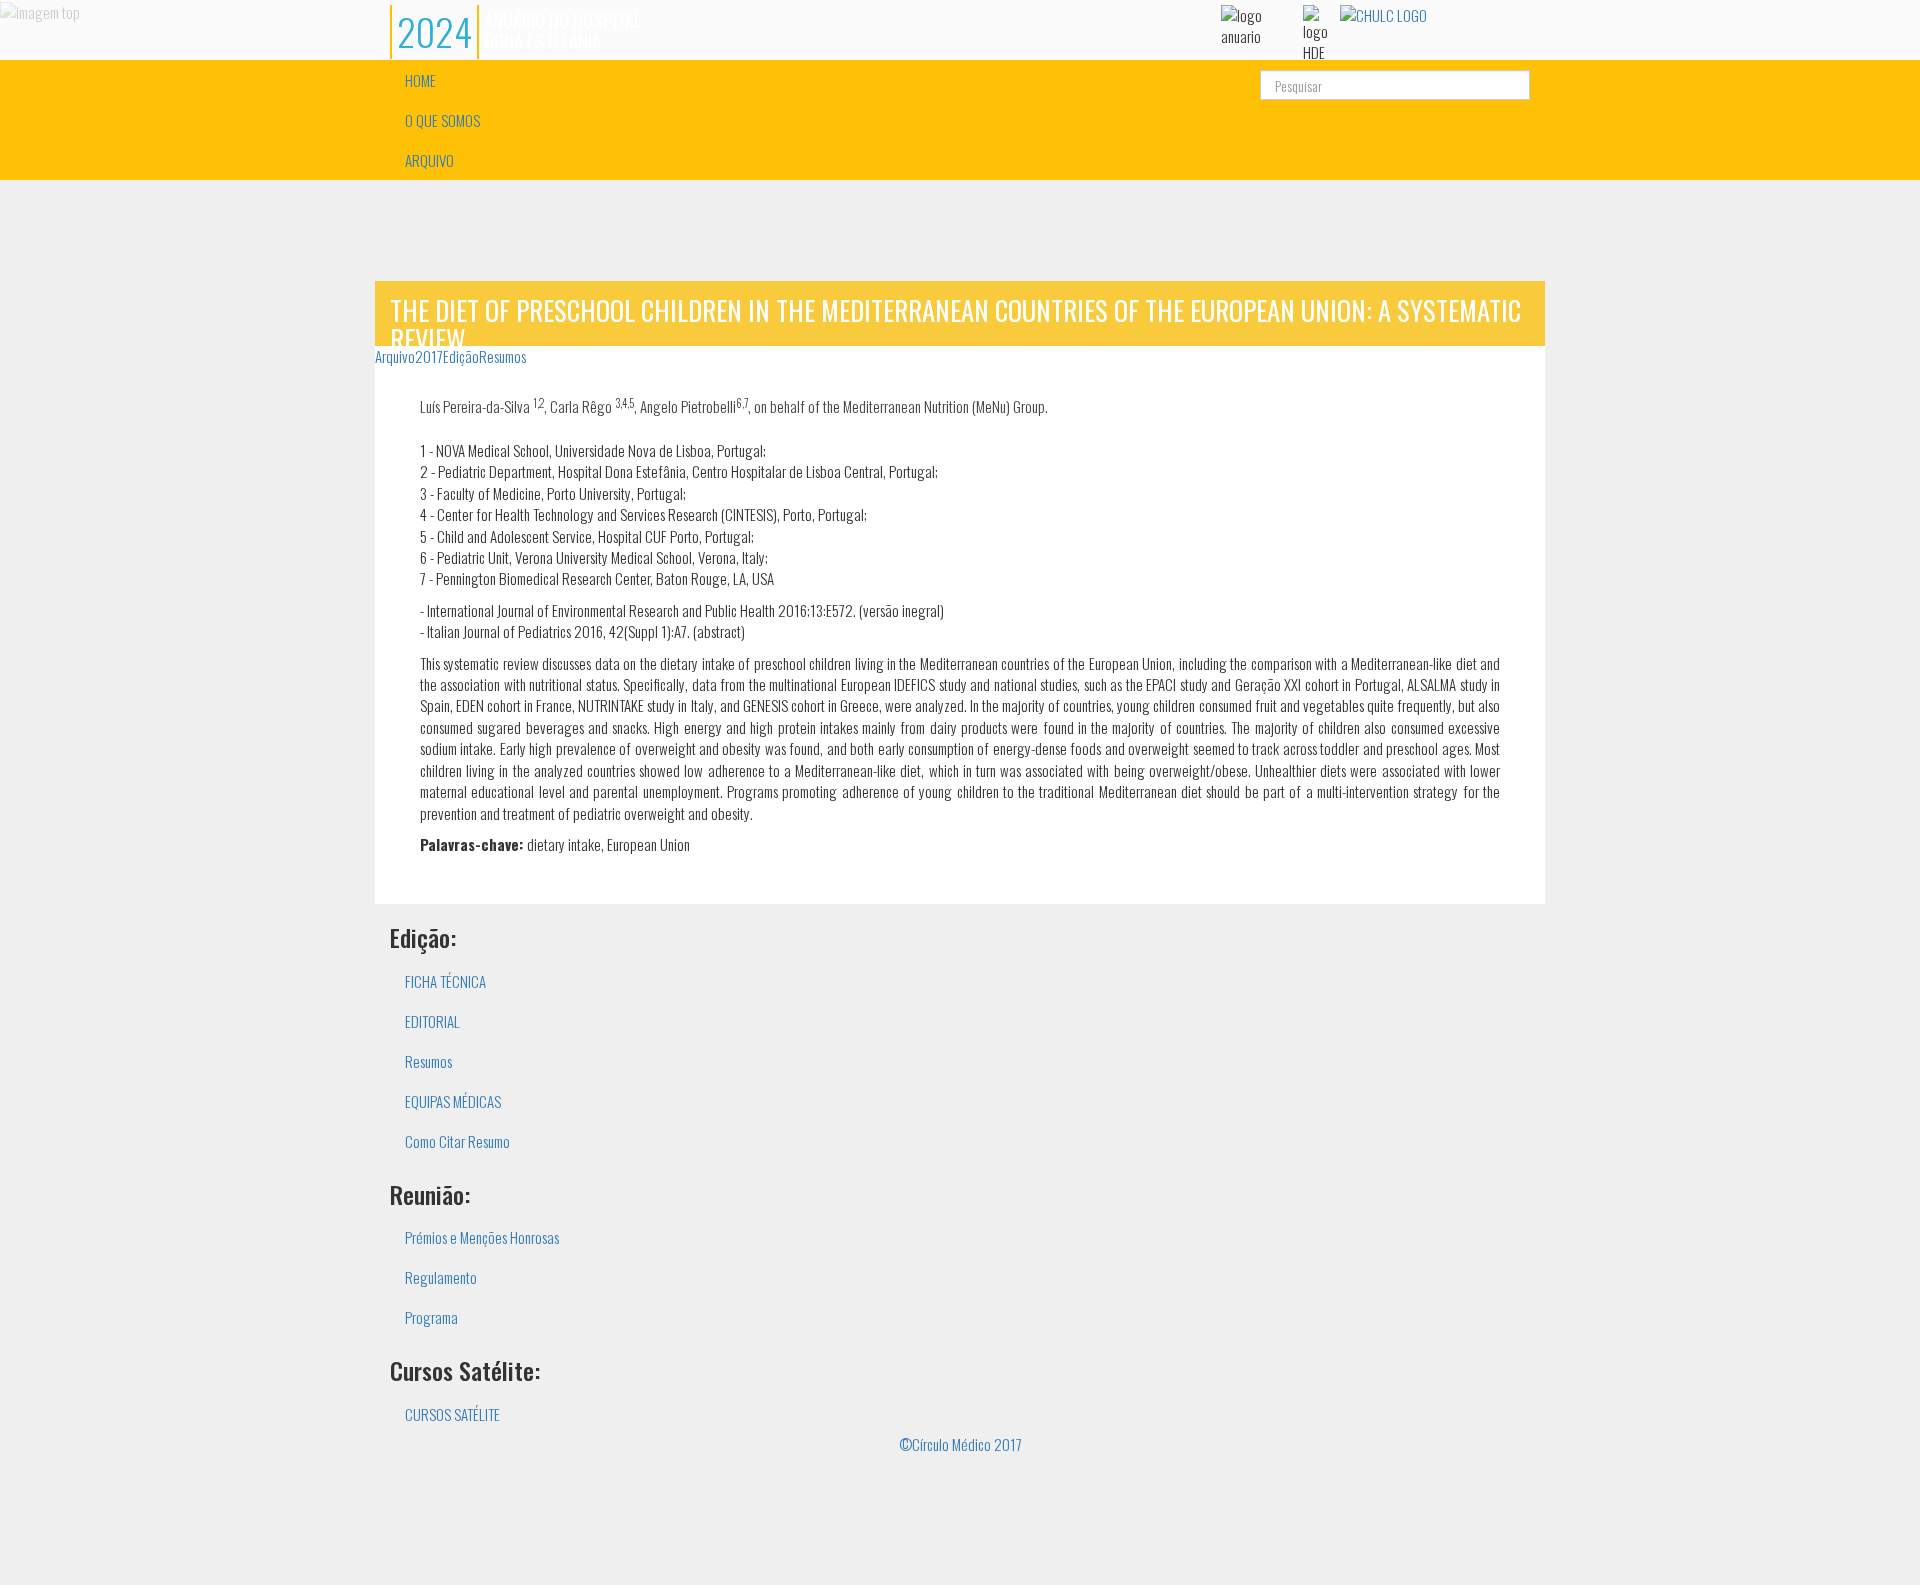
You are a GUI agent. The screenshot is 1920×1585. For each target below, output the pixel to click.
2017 (429, 356)
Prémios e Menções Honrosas (482, 1237)
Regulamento (441, 1277)
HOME (420, 80)
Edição (461, 356)
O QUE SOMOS (442, 120)
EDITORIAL (432, 1021)
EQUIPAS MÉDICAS (453, 1101)
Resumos (502, 356)
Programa (431, 1317)
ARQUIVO (429, 160)
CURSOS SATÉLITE (452, 1414)
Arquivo (395, 356)
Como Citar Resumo (457, 1141)
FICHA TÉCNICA (445, 981)
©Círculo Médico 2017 (960, 1444)
